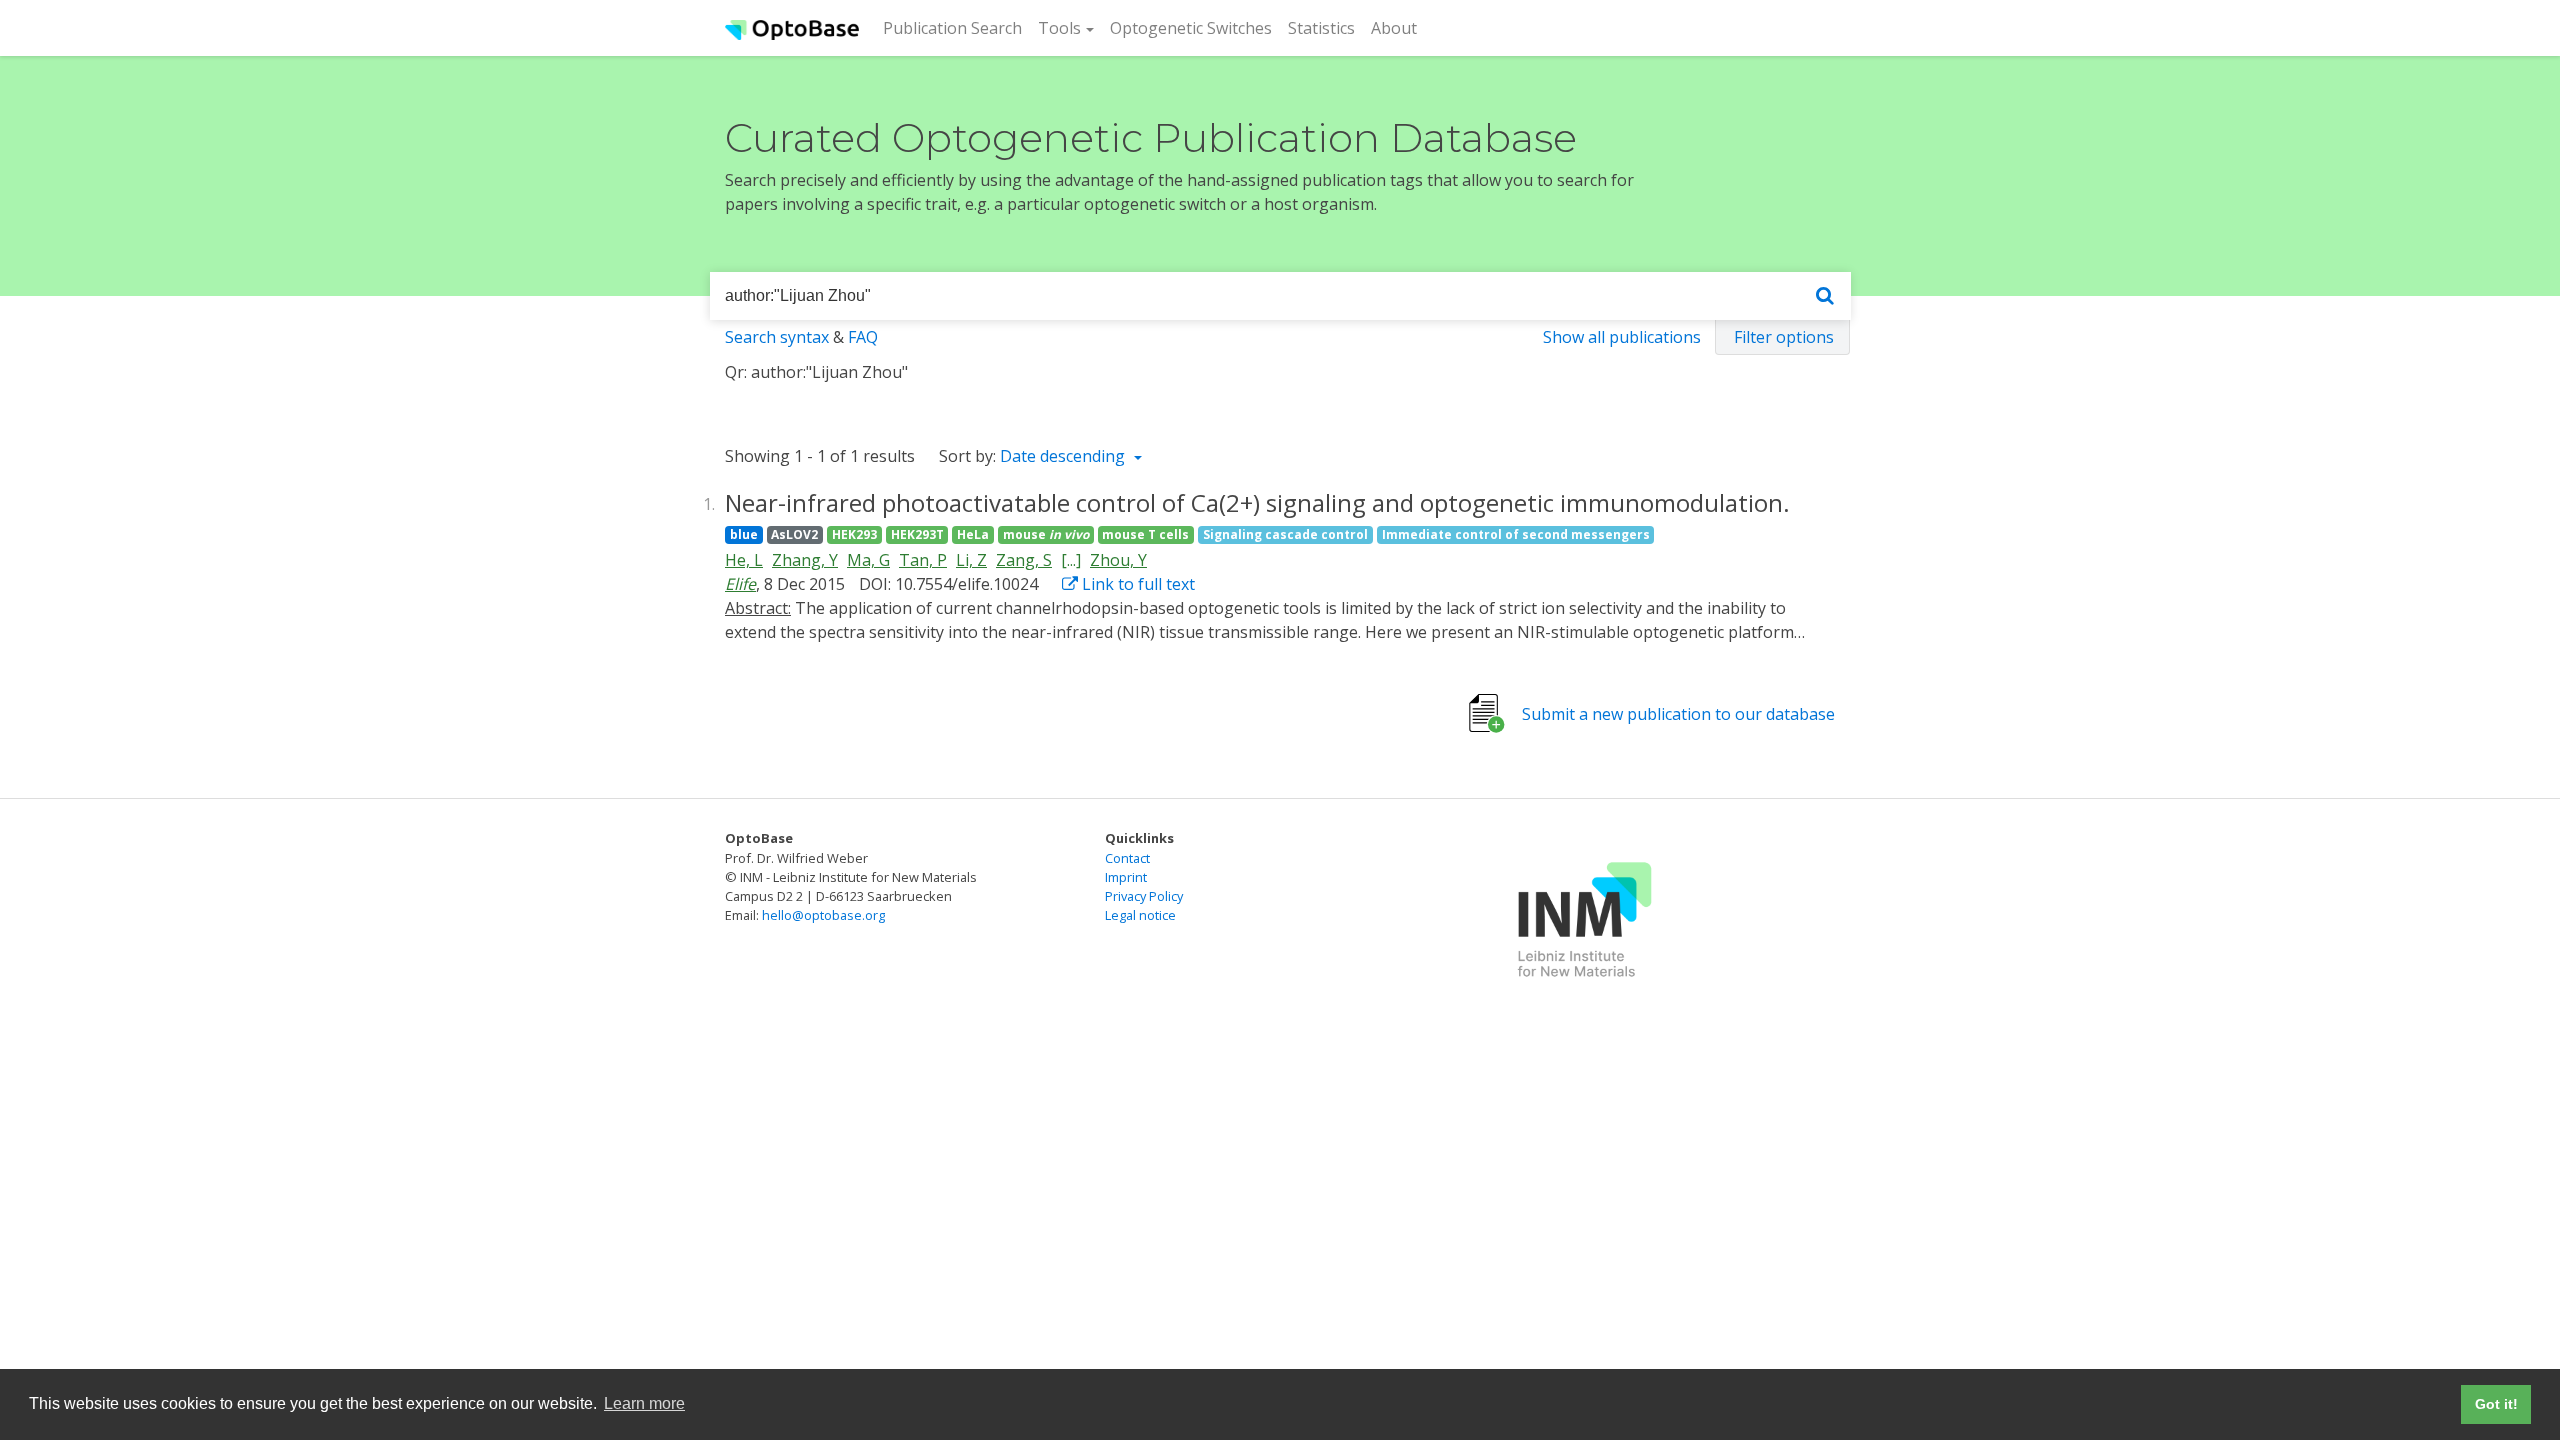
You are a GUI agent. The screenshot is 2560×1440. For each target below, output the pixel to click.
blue (744, 534)
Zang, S (1024, 560)
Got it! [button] (2496, 1404)
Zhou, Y (1118, 560)
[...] (1071, 560)
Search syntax (777, 337)
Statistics (1321, 28)
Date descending (1064, 456)
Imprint (1126, 877)
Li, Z (971, 560)
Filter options (1784, 337)
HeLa (973, 534)
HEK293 (854, 534)
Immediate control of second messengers (1516, 534)
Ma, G (868, 560)
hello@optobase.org (823, 915)
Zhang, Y (805, 560)
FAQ (863, 337)
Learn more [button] (644, 1403)
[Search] (1825, 296)
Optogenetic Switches (1191, 28)
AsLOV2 (794, 534)
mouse (1046, 534)
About (1394, 28)
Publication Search (956, 27)
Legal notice (1140, 915)
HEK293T (917, 534)
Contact (1127, 858)
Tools (1059, 28)
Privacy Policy (1144, 896)
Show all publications (1622, 337)
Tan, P (923, 560)
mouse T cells (1145, 534)
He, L (744, 560)
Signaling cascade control (1285, 534)
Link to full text (1136, 584)
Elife (740, 584)
